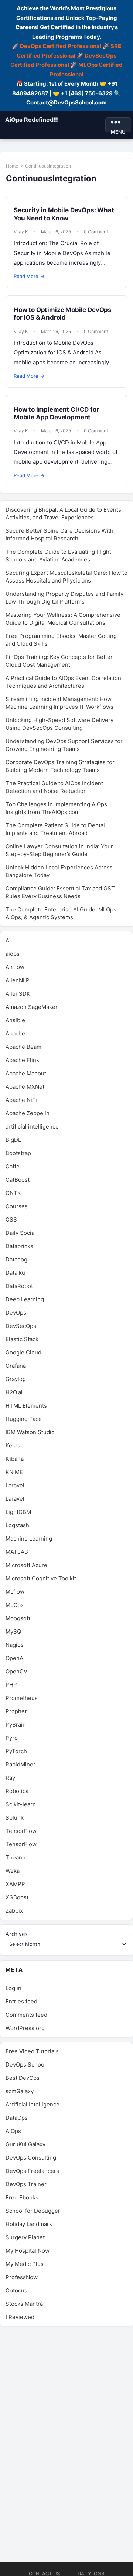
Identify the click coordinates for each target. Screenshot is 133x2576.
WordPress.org (25, 2028)
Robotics (17, 1791)
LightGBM (18, 1512)
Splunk (15, 1818)
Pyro (12, 1738)
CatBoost (18, 1180)
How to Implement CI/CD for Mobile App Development (56, 413)
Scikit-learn (21, 1804)
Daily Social (21, 1233)
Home (12, 166)
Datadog (16, 1259)
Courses (17, 1206)
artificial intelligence (32, 1126)
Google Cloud (23, 1352)
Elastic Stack (22, 1339)
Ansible (15, 1020)
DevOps (16, 1313)
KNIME (14, 1472)
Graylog (16, 1379)
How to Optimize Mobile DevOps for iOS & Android (63, 314)
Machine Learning (29, 1538)
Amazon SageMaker (32, 1007)
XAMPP (15, 1884)
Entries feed (21, 2001)
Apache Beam (23, 1047)
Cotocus (16, 2290)
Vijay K (21, 232)
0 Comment (96, 232)
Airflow (15, 967)
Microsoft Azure (26, 1565)
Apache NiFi (21, 1100)
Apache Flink (22, 1060)
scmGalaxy (20, 2091)
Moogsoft (18, 1618)
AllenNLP (18, 980)
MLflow (15, 1592)
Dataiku (15, 1273)
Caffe (13, 1166)
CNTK (13, 1193)
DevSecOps (21, 1326)
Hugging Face (24, 1419)
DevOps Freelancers (32, 2171)
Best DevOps (23, 2078)
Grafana (16, 1366)
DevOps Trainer (26, 2184)
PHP (11, 1685)
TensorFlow (21, 1831)
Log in (13, 1988)
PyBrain (16, 1725)
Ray (10, 1778)
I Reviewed (20, 2317)
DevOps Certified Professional (61, 46)
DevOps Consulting (31, 2158)
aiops (13, 954)
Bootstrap (18, 1153)
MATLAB (17, 1552)
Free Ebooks (22, 2197)
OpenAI (15, 1658)
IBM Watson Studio (30, 1432)
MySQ (13, 1632)
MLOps (15, 1605)
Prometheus (22, 1698)
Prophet (16, 1711)
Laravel (15, 1485)
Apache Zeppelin (28, 1113)
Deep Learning (25, 1299)
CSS (11, 1220)
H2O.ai (14, 1392)
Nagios (15, 1645)
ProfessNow (22, 2277)
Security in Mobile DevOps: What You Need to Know (64, 214)
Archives (16, 1934)
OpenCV (16, 1671)
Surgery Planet (25, 2237)
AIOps (13, 2131)
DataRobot (19, 1286)
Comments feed (26, 2015)
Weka (13, 1871)
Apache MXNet (25, 1087)
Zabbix (14, 1911)
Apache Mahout (26, 1073)
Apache (15, 1033)
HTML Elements (26, 1406)
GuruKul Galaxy (25, 2144)
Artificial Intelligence (33, 2104)
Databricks (19, 1246)
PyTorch (16, 1751)
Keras (13, 1445)
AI (8, 940)
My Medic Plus (25, 2264)
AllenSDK (18, 994)
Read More (29, 276)
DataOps (17, 2118)
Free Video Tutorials (32, 2051)
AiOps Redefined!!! (32, 120)
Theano (16, 1857)
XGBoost (17, 1897)
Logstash (17, 1525)
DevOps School (26, 2065)
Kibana (15, 1459)
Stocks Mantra (24, 2304)
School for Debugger (33, 2211)
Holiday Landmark (29, 2224)
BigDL (13, 1140)
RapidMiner (21, 1764)
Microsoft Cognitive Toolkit (41, 1578)
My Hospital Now (28, 2251)
